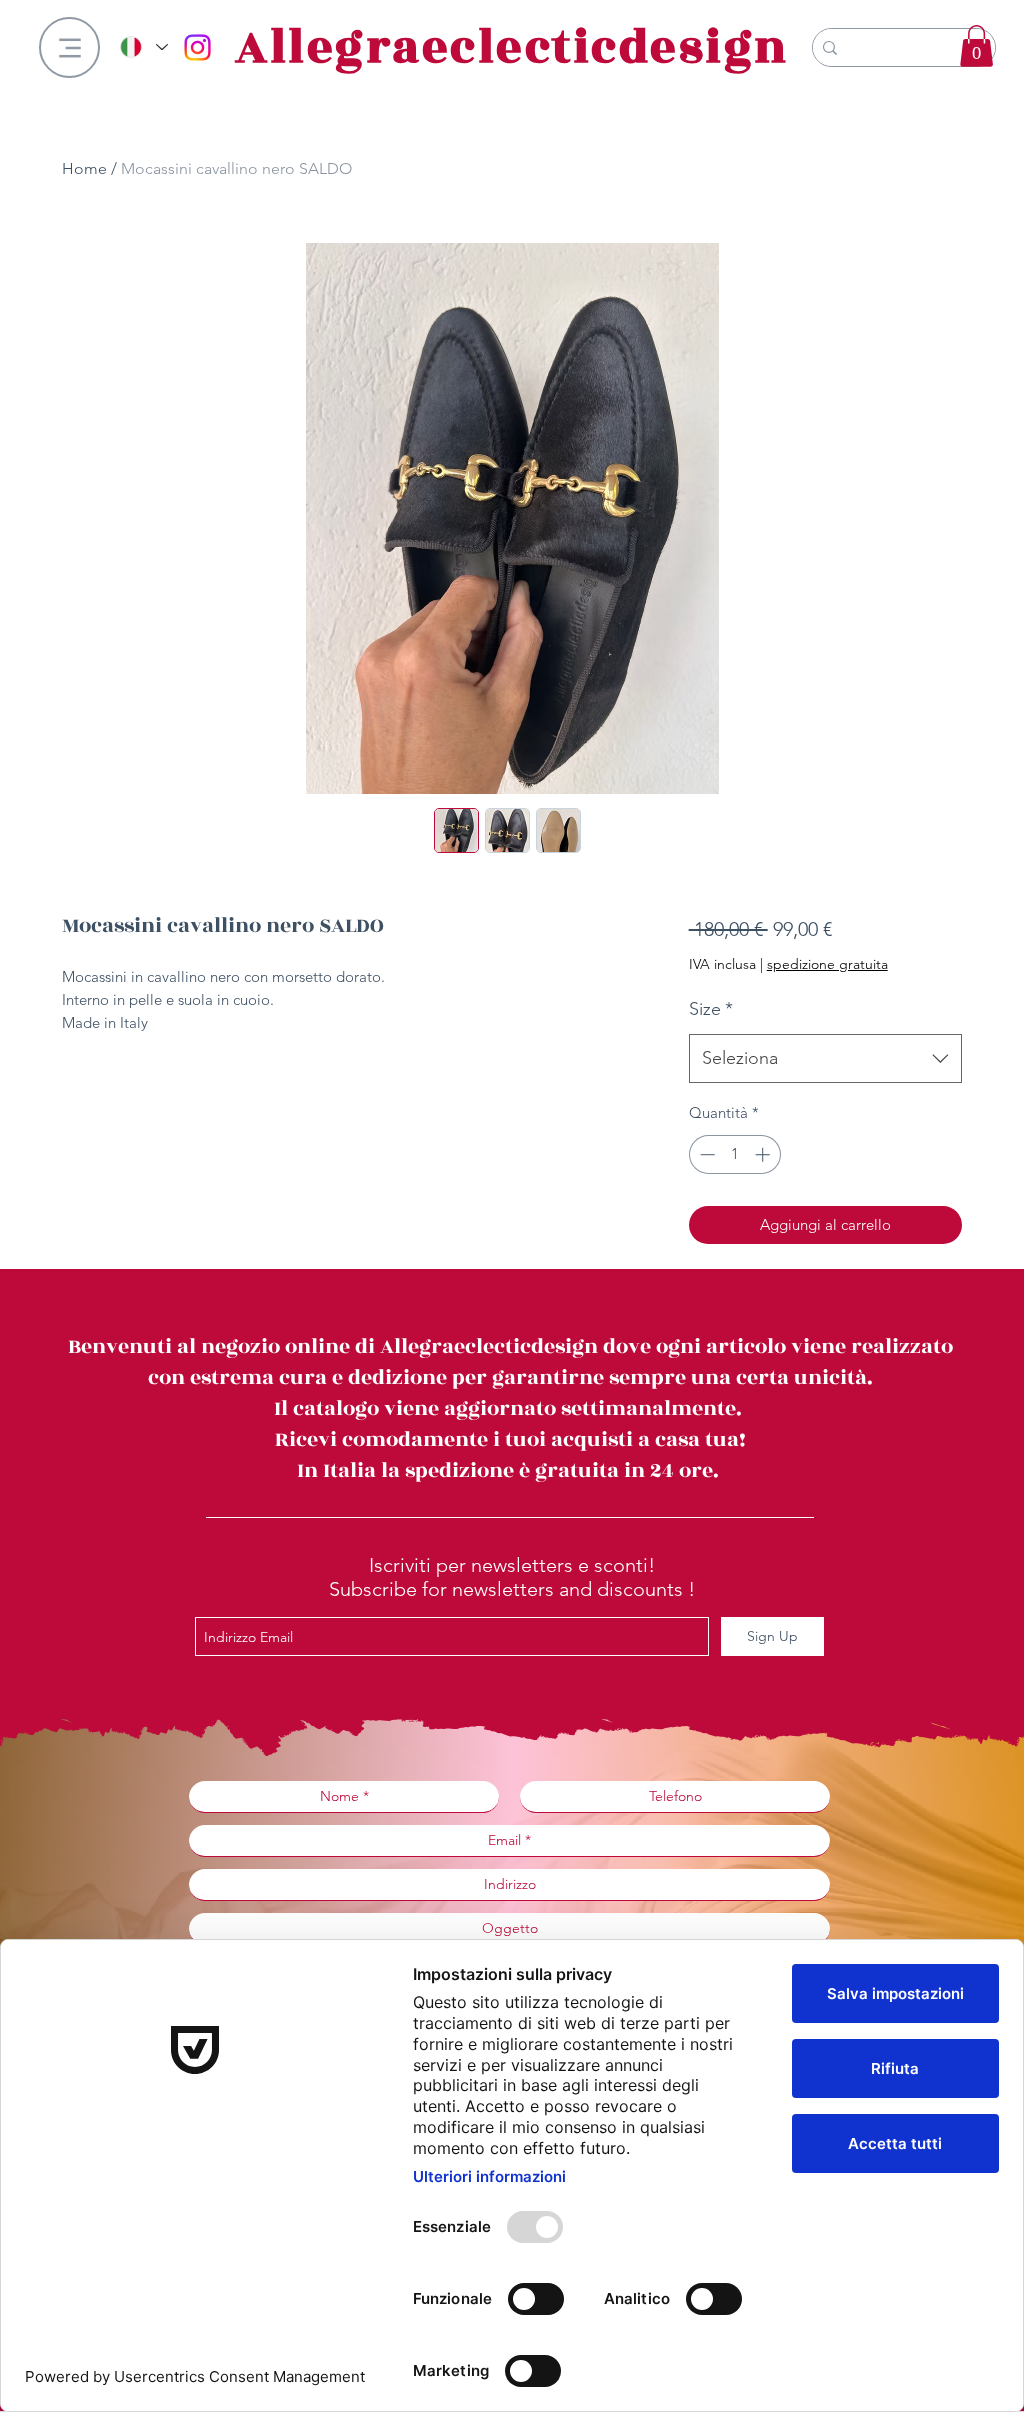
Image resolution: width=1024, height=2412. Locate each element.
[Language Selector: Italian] (143, 47)
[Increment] (764, 1154)
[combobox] (825, 1059)
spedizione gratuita (827, 964)
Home (84, 168)
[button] (976, 46)
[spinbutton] (734, 1154)
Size (711, 1009)
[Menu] (69, 47)
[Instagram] (197, 47)
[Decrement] (705, 1154)
